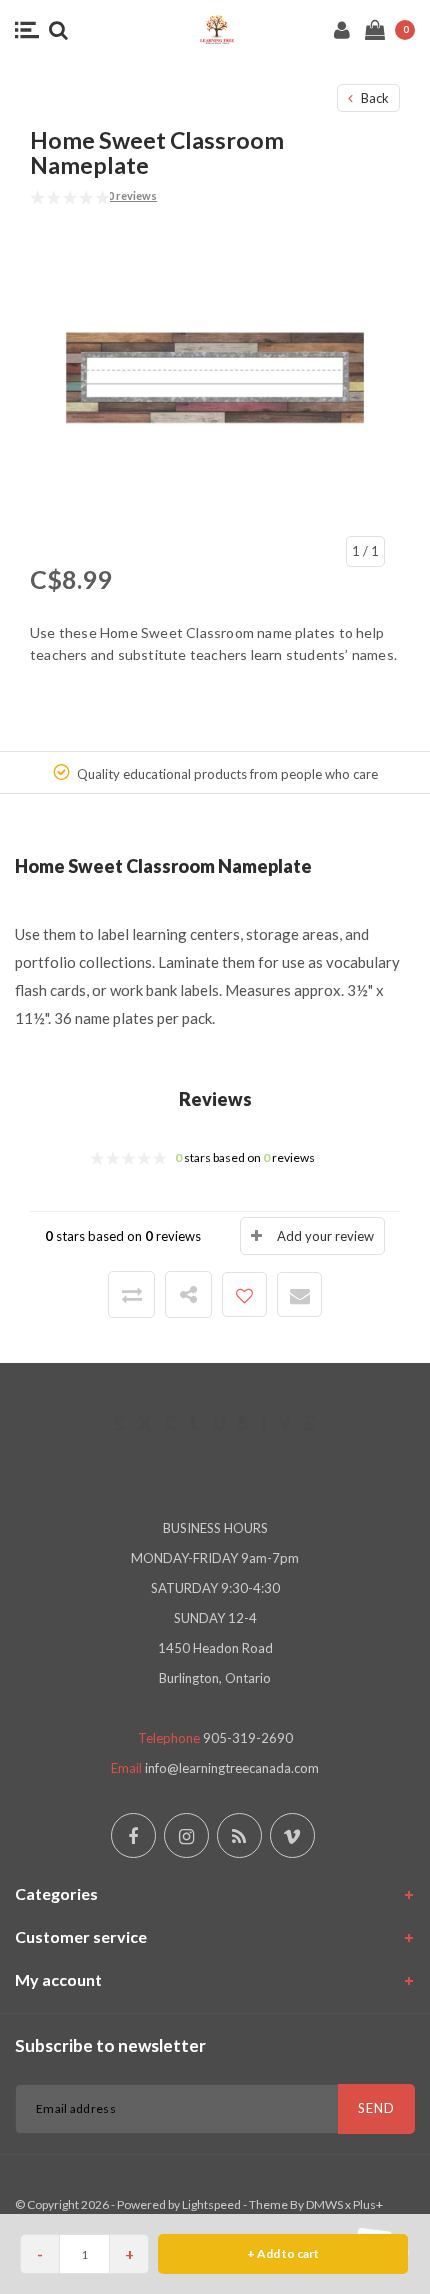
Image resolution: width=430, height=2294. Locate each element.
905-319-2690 (248, 1738)
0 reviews (132, 195)
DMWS (324, 2204)
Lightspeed (211, 2204)
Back (373, 98)
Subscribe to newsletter (110, 2045)
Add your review (325, 1236)
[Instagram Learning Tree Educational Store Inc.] (186, 1835)
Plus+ (368, 2204)
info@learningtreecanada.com (232, 1768)
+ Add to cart (283, 2253)
